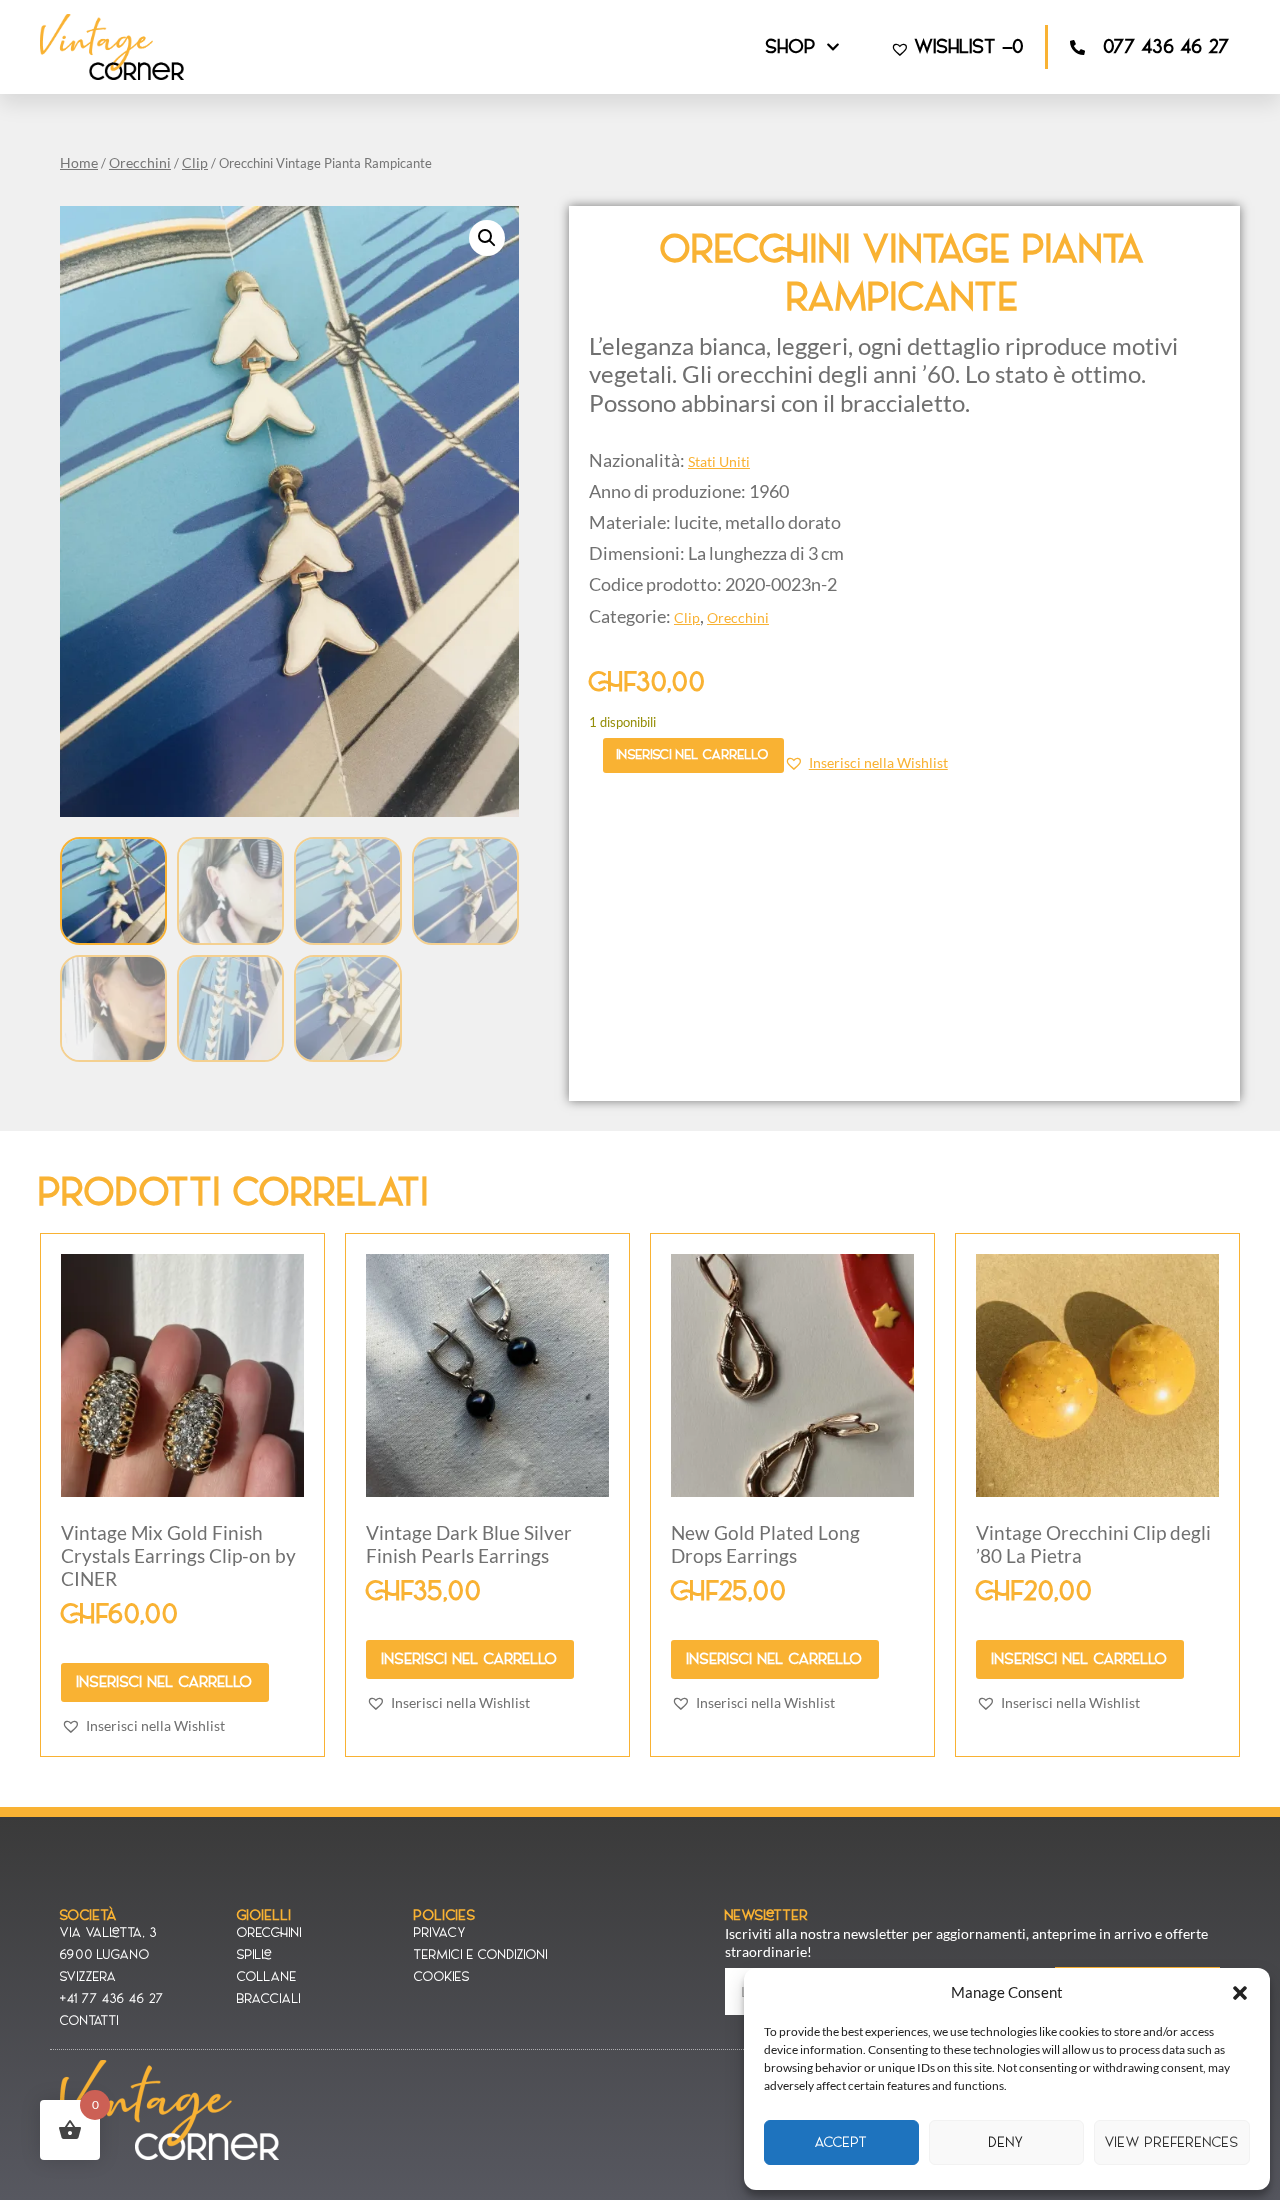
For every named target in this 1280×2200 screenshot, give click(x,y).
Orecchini (140, 162)
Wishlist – (970, 47)
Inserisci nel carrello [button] (165, 1682)
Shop (791, 47)
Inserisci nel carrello (693, 754)
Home (79, 162)
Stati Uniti (719, 461)
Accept (841, 2142)
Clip (195, 162)
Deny (1006, 2142)
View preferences (1172, 2142)
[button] (1240, 1993)
